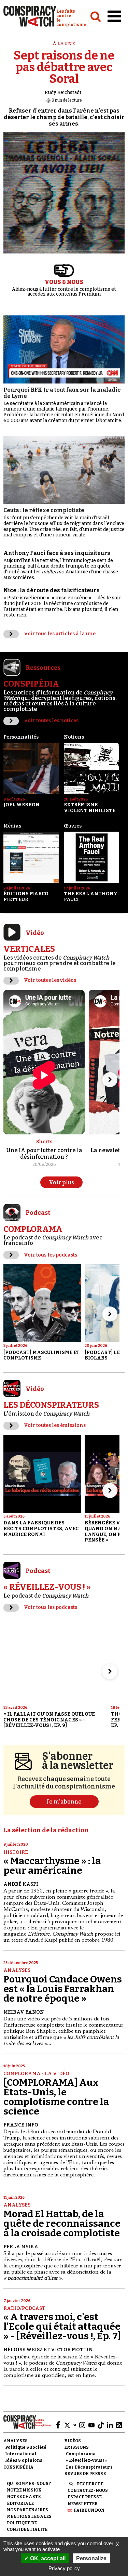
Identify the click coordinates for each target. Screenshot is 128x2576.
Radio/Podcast (24, 2308)
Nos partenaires (27, 2510)
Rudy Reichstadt (63, 93)
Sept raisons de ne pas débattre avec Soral (64, 67)
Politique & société (26, 2447)
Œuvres (73, 826)
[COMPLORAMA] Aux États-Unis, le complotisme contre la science (56, 2097)
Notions (74, 737)
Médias (12, 826)
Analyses (17, 1970)
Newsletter (83, 2504)
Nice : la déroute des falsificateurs (52, 590)
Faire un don (89, 2510)
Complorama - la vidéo (36, 2074)
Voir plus (61, 1182)
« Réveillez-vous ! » (87, 2460)
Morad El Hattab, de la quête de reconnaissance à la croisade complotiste (62, 2223)
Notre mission (24, 2490)
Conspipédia (18, 2467)
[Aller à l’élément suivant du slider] (110, 1080)
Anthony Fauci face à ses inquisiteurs (57, 553)
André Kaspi (21, 1884)
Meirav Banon (24, 2012)
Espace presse (85, 2497)
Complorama (81, 2454)
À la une (64, 44)
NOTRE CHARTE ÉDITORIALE (24, 2500)
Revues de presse (85, 2474)
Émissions (76, 2447)
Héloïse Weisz (23, 2350)
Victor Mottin (72, 2350)
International (21, 2454)
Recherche (90, 2484)
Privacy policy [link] (64, 2568)
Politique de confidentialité (27, 2526)
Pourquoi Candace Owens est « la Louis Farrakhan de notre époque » (63, 1989)
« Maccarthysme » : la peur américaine (52, 1866)
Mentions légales (29, 2516)
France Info (21, 2125)
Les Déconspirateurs (89, 2467)
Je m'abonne (64, 1802)
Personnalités (21, 737)
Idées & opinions (24, 2460)
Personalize (91, 2558)
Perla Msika (21, 2247)
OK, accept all (47, 2558)
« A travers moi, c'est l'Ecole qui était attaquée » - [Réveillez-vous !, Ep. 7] (62, 2326)
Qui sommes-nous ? (29, 2484)
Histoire (16, 1852)
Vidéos (73, 2441)
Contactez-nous (88, 2490)
